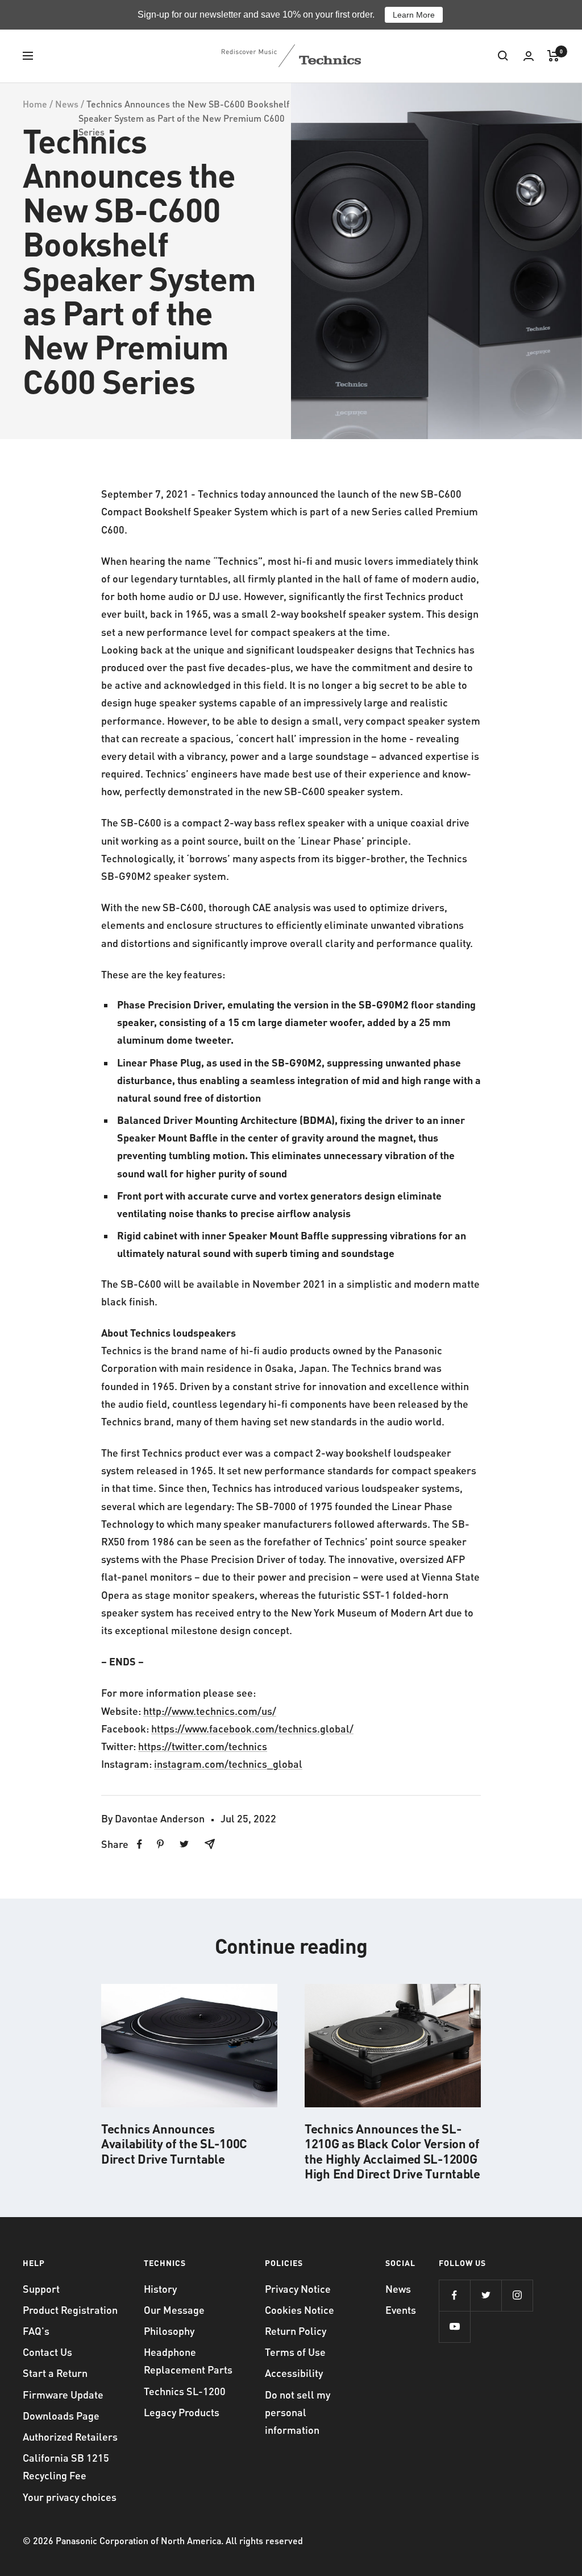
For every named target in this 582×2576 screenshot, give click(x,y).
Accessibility (294, 2373)
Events (401, 2310)
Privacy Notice (298, 2288)
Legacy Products (182, 2412)
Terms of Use (295, 2352)
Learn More (414, 15)
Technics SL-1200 (185, 2391)
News (67, 104)
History (160, 2288)
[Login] (529, 56)
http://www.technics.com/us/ (210, 1711)
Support (41, 2288)
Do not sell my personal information (298, 2412)
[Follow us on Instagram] (517, 2295)
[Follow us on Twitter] (486, 2295)
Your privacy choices (70, 2497)
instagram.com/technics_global (228, 1763)
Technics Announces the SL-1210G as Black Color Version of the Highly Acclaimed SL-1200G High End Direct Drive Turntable (392, 2151)
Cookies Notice (300, 2310)
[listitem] (140, 1844)
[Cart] (553, 56)
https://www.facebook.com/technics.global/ (252, 1728)
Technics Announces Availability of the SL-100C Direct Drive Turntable (174, 2143)
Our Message (174, 2310)
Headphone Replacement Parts (188, 2360)
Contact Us (47, 2352)
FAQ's (36, 2331)
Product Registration (70, 2310)
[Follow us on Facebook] (454, 2295)
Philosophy (169, 2331)
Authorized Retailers (70, 2436)
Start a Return (55, 2373)
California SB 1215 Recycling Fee (66, 2466)
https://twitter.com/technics (203, 1746)
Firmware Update (63, 2394)
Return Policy (296, 2331)
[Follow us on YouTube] (454, 2327)
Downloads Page (61, 2415)
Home (35, 104)
